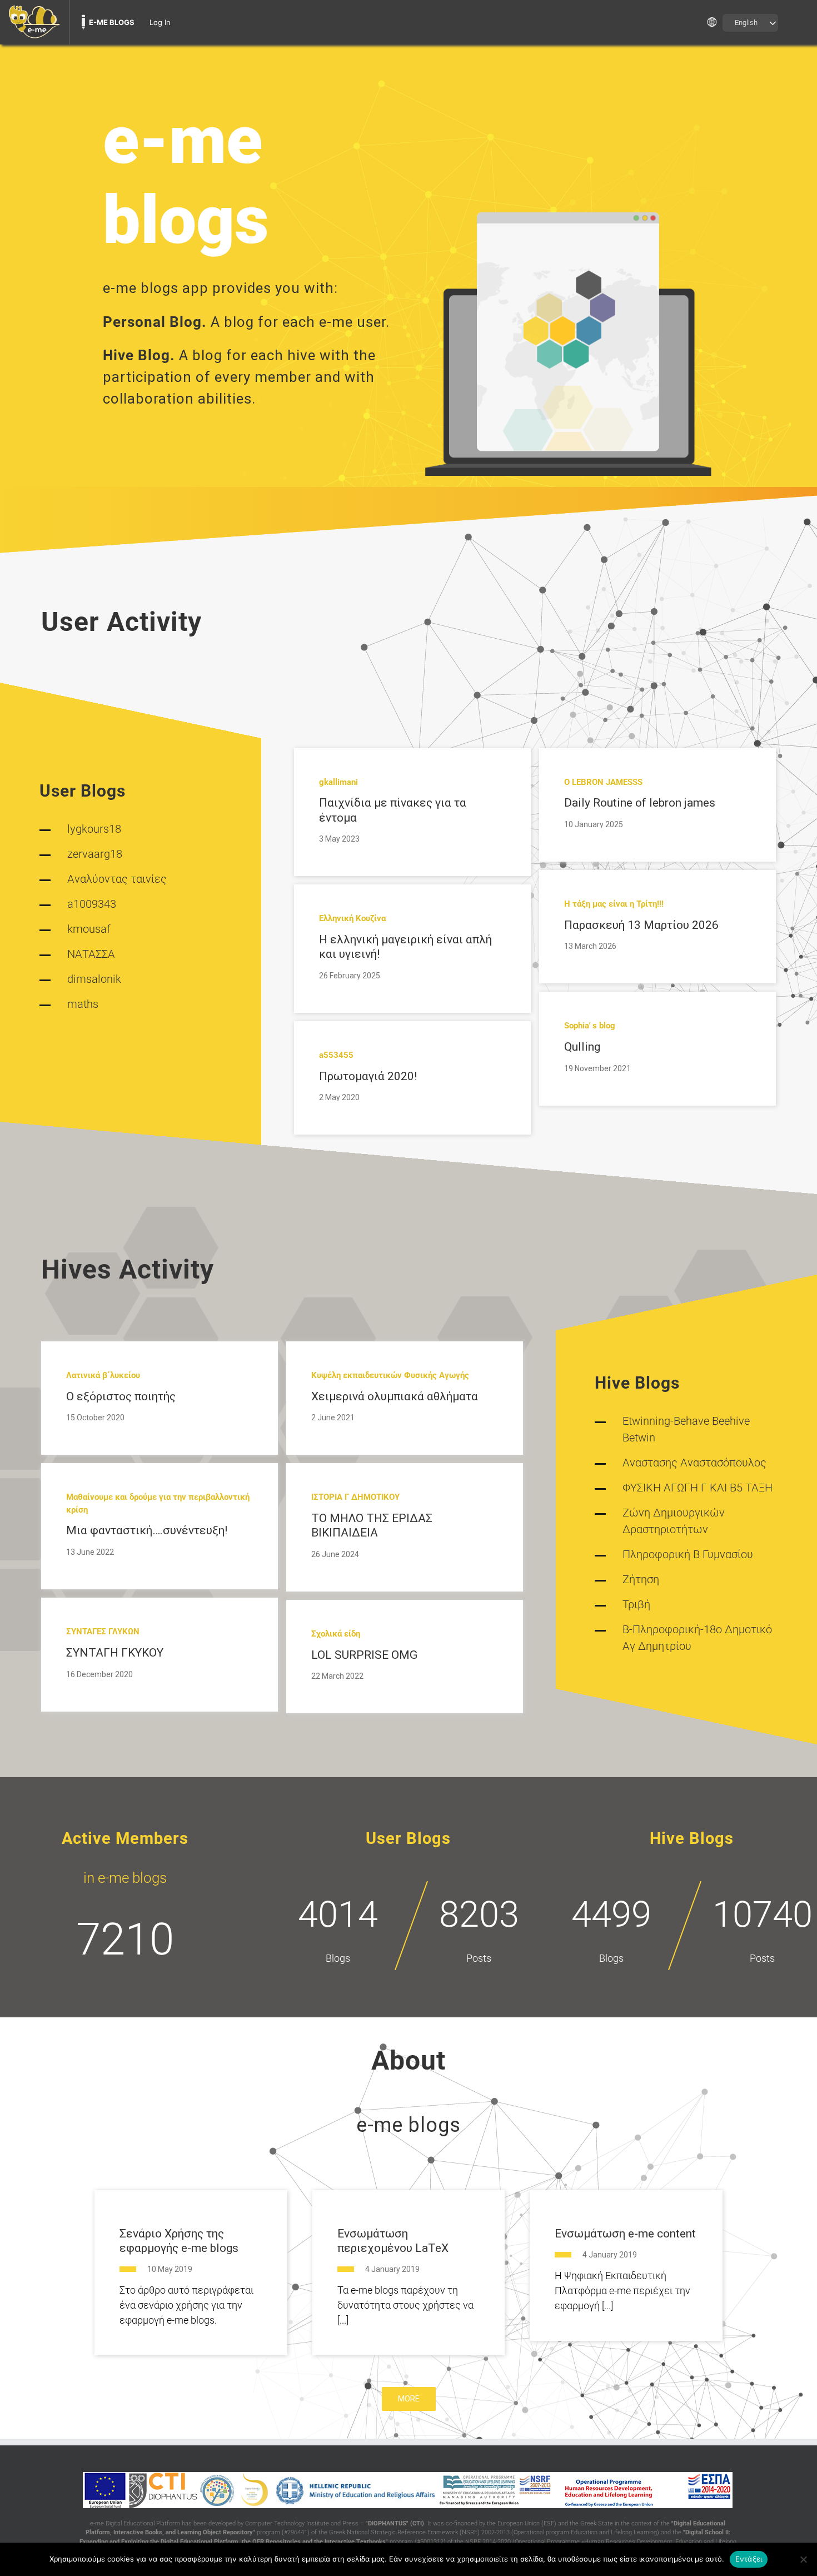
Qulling (582, 1047)
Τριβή (636, 1604)
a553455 (336, 1055)
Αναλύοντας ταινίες (117, 879)
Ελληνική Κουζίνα (352, 918)
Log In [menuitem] (160, 22)
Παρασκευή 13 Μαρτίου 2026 (641, 925)
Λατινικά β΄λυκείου (103, 1375)
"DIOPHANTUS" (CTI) (395, 2523)
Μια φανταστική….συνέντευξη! (147, 1530)
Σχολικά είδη (336, 1634)
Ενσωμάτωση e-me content (625, 2234)
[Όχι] (803, 2559)
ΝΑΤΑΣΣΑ (91, 954)
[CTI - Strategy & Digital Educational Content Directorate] (217, 2490)
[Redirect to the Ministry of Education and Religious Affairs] (355, 2490)
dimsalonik (94, 979)
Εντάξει (749, 2559)
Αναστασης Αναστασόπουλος (694, 1463)
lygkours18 (94, 829)
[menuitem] (34, 22)
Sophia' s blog (590, 1026)
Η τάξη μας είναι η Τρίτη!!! (614, 904)
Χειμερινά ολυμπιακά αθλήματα (395, 1396)
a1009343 (92, 904)
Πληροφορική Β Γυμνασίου (688, 1554)
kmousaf (89, 929)
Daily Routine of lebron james (640, 803)
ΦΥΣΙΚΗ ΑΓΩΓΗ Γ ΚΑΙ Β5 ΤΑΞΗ (698, 1488)
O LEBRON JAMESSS (603, 782)
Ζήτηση (641, 1579)
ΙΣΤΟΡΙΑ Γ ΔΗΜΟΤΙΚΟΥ (355, 1497)
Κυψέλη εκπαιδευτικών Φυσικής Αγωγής (390, 1375)
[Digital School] (255, 2490)
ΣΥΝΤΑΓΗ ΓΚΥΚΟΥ (115, 1653)
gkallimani (338, 782)
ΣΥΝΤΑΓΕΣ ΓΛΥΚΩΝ (103, 1632)
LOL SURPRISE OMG (364, 1655)
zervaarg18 (95, 854)
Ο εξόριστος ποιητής (121, 1396)
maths (83, 1004)
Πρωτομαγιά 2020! (368, 1076)
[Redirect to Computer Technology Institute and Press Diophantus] (163, 2490)
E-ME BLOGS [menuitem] (112, 22)
